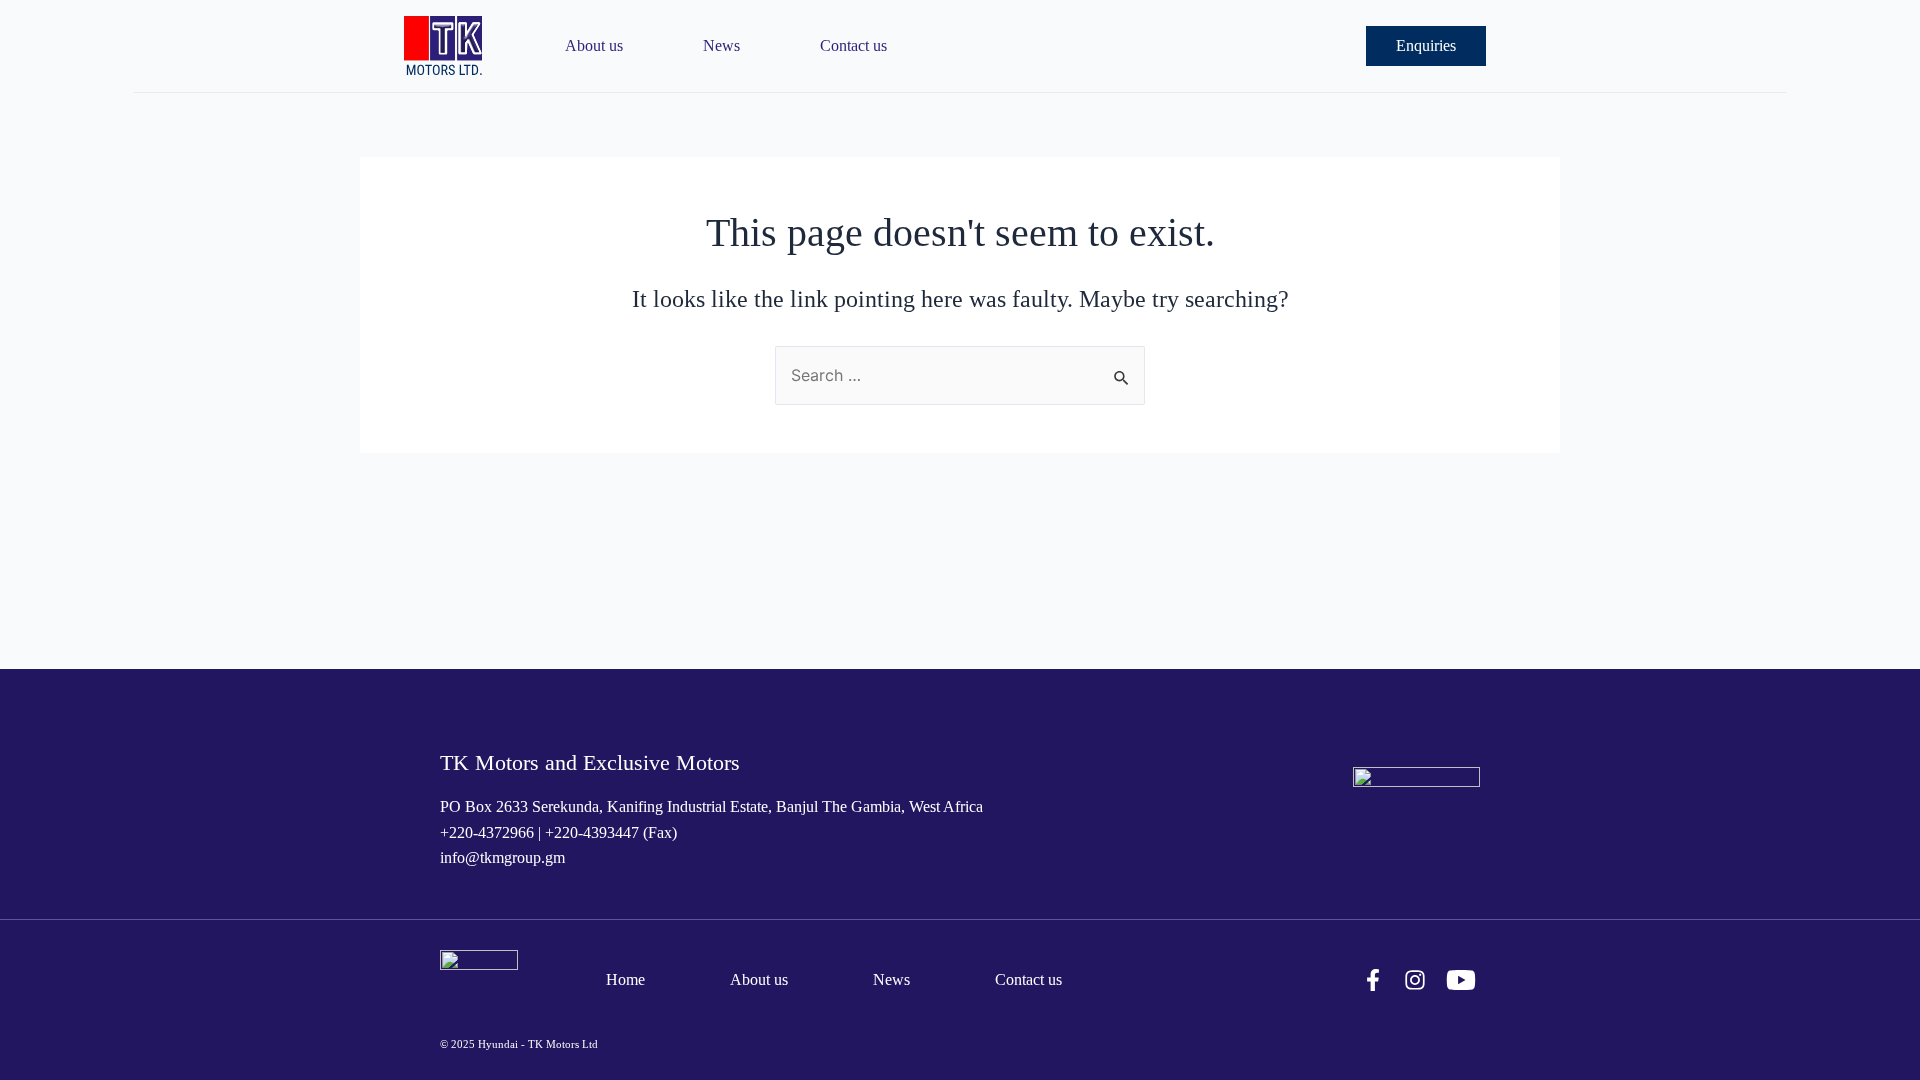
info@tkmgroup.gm (502, 857)
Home (625, 979)
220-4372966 (491, 832)
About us (594, 45)
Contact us (853, 45)
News (721, 45)
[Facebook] (1373, 980)
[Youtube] (1461, 980)
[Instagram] (1415, 980)
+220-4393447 (592, 832)
